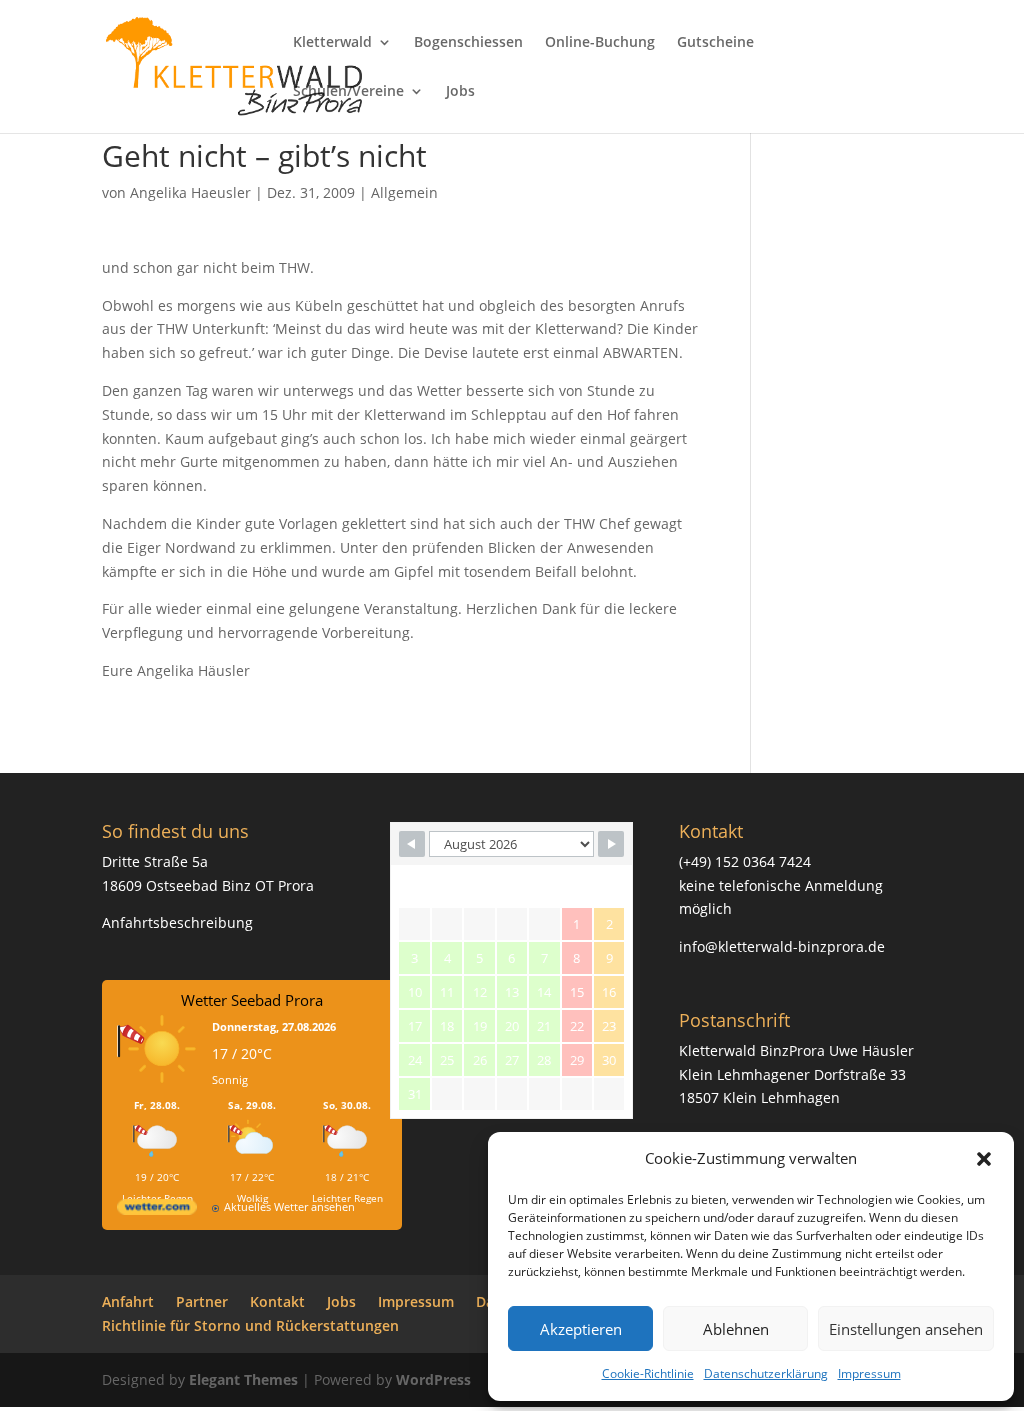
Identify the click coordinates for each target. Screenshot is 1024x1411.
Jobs (460, 92)
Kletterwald (332, 43)
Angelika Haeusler (190, 192)
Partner (202, 1301)
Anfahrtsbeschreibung (177, 922)
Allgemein (404, 192)
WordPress (433, 1379)
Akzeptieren (581, 1329)
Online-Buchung (600, 43)
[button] (984, 1159)
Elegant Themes (243, 1379)
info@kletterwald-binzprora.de (782, 946)
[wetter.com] (157, 1210)
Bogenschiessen (468, 43)
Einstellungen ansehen (906, 1329)
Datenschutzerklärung (766, 1373)
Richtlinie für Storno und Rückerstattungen (250, 1325)
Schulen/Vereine (348, 92)
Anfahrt (128, 1301)
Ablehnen (736, 1329)
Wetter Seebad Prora (252, 1000)
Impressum (869, 1373)
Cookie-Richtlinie (648, 1373)
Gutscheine (715, 43)
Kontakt (277, 1301)
